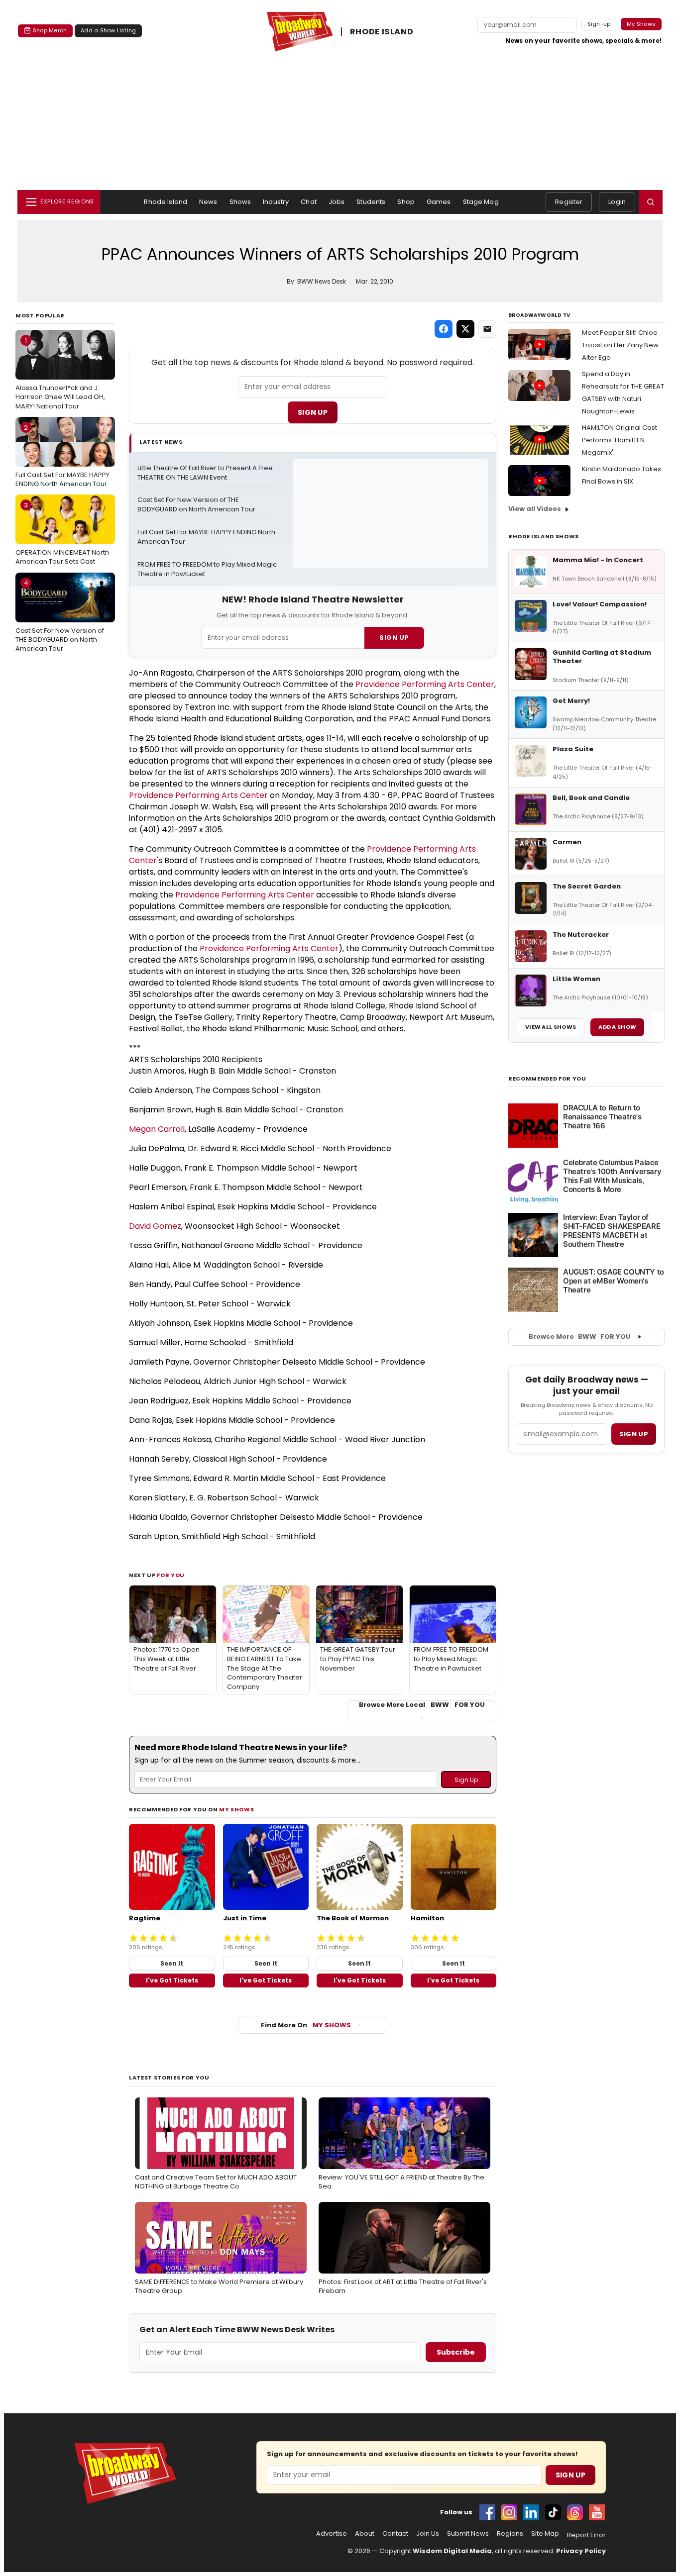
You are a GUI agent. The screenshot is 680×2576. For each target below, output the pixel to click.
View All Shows (551, 1027)
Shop (406, 202)
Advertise (332, 2534)
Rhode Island (166, 202)
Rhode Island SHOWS (544, 536)
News (208, 202)
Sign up (634, 1434)
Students (371, 202)
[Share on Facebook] (444, 329)
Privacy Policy (581, 2551)
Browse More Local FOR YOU (422, 1705)
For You (171, 1575)
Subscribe (456, 2352)
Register (569, 202)
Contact (395, 2534)
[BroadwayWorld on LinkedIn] (531, 2512)
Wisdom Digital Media (452, 2551)
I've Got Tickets (172, 1980)
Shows (240, 202)
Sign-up (599, 24)
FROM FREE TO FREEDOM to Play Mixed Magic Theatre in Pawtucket (207, 569)
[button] (651, 202)
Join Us (428, 2534)
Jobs (337, 202)
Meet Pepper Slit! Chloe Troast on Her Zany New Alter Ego (620, 345)
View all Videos (535, 509)
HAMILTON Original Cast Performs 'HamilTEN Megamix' (620, 440)
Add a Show (617, 1027)
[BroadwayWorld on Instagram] (509, 2512)
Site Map (545, 2534)
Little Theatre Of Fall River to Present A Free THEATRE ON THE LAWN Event (206, 473)
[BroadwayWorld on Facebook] (487, 2512)
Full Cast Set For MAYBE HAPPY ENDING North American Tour (62, 456)
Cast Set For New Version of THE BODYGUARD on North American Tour (60, 615)
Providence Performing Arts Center (425, 684)
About (365, 2534)
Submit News (468, 2534)
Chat (309, 202)
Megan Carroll (157, 1129)
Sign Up (313, 412)
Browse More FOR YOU (580, 1337)
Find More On (306, 2025)
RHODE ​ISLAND (382, 32)
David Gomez (155, 1226)
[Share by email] (487, 329)
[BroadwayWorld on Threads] (575, 2512)
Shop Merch (50, 30)
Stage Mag (481, 202)
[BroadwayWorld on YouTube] (597, 2512)
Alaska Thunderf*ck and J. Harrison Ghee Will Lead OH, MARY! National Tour (60, 373)
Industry (276, 202)
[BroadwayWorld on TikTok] (553, 2512)
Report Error (586, 2535)
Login (617, 202)
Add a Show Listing (108, 30)
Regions (510, 2534)
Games (439, 202)
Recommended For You (547, 1079)
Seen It (172, 1963)
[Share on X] (465, 329)
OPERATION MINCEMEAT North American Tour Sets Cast (62, 533)
